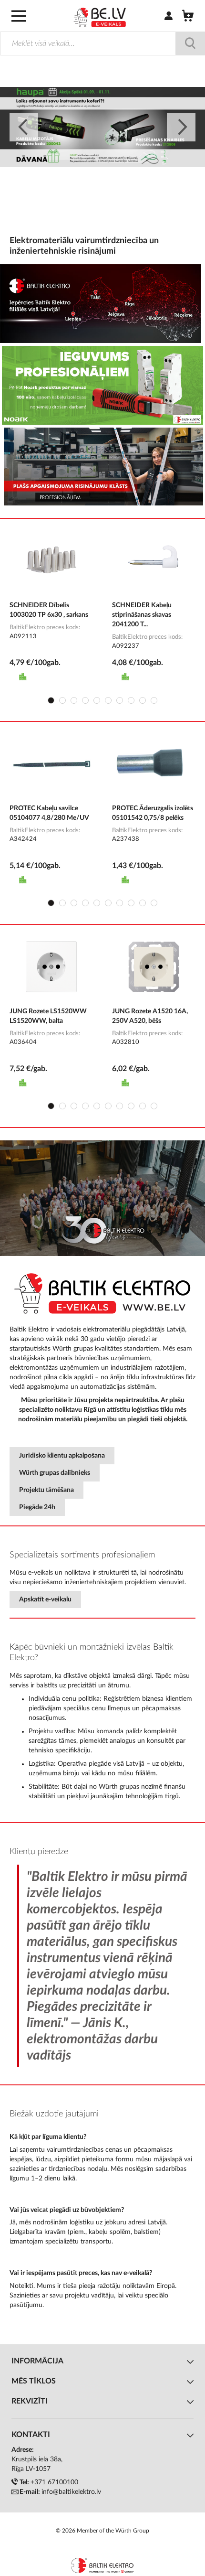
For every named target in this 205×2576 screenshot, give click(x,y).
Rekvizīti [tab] (30, 2401)
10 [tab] (154, 700)
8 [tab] (131, 700)
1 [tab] (51, 700)
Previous (24, 127)
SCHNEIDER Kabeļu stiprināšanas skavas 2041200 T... (142, 615)
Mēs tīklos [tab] (34, 2381)
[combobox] (102, 43)
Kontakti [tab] (31, 2435)
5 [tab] (97, 700)
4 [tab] (85, 700)
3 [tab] (74, 700)
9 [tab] (143, 700)
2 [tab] (62, 700)
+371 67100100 (54, 2482)
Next (181, 127)
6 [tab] (108, 700)
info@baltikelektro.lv (71, 2492)
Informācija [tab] (37, 2361)
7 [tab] (120, 700)
